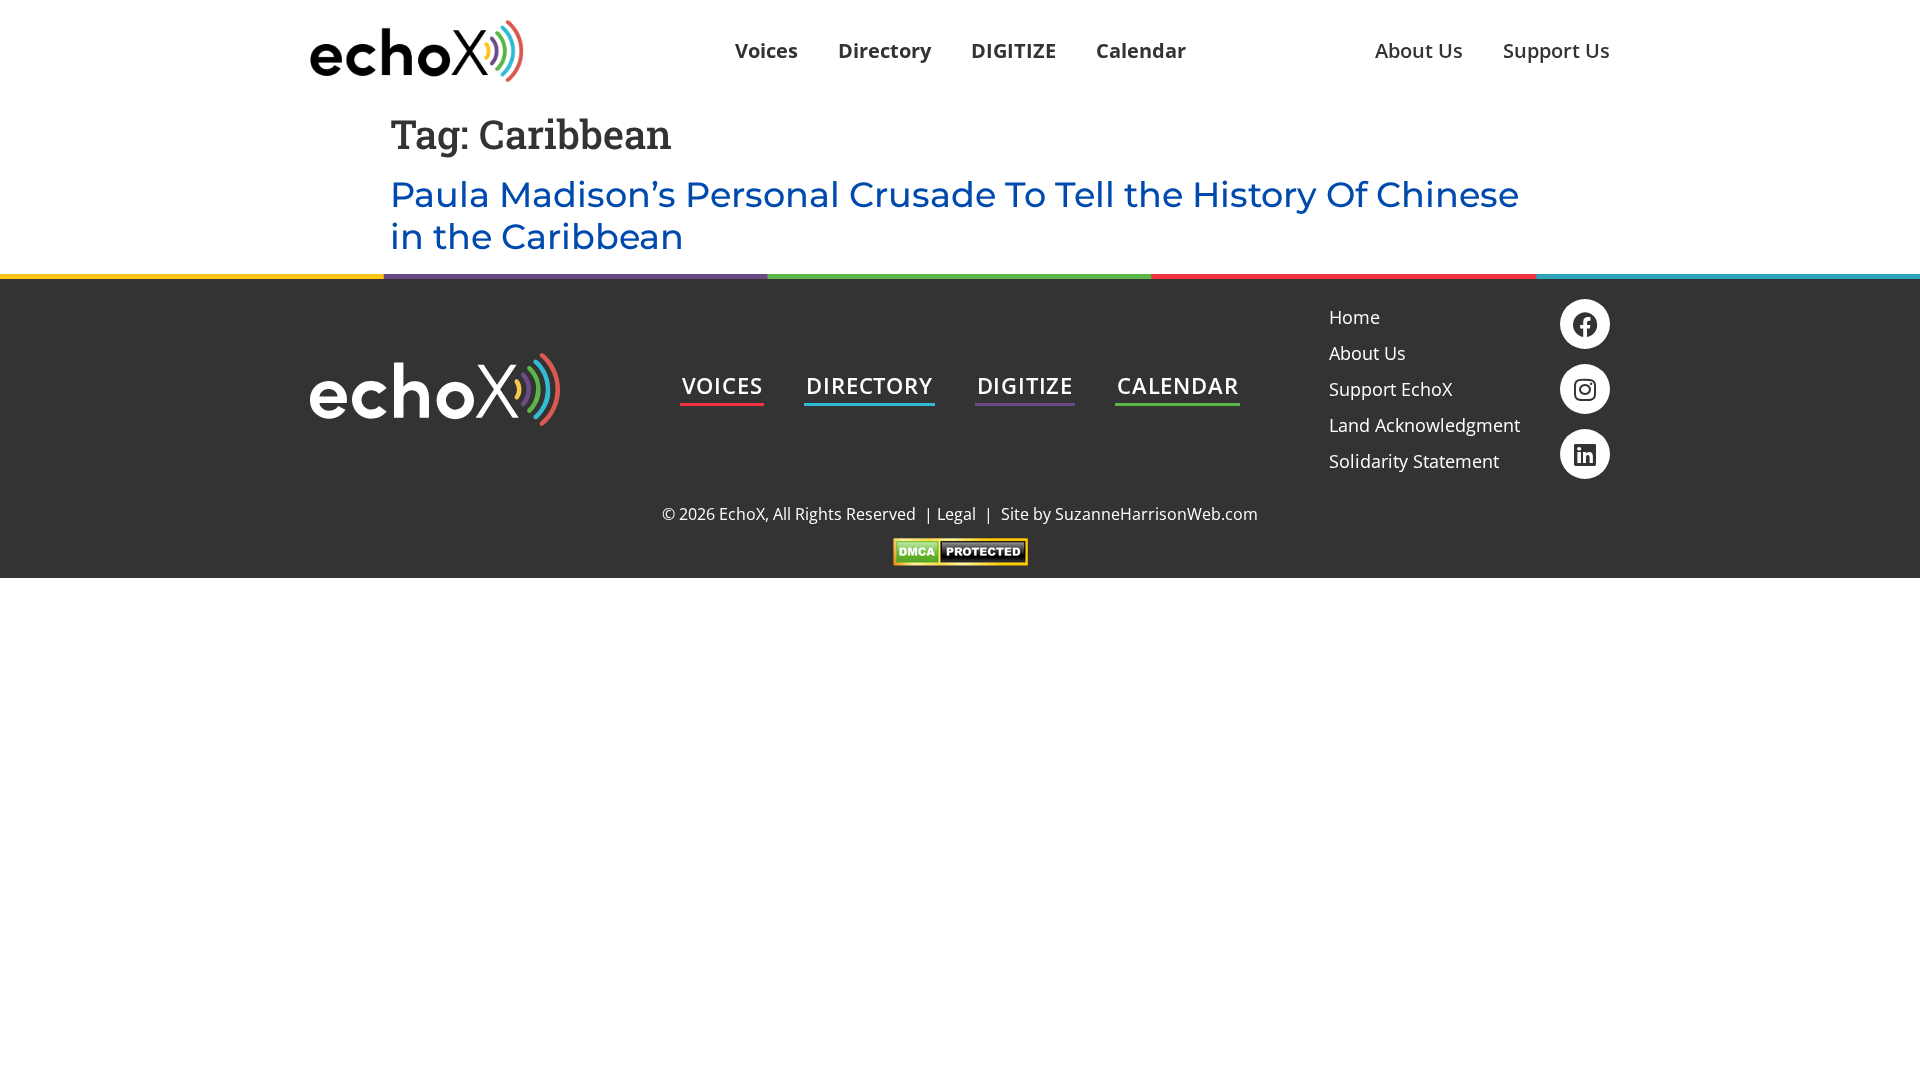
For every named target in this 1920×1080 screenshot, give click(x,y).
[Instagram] (1585, 389)
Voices (766, 50)
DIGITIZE (1013, 50)
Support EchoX (1390, 389)
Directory (884, 50)
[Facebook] (1585, 324)
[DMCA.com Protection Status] (960, 559)
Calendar (1141, 50)
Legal (956, 514)
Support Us (1556, 50)
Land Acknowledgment (1424, 425)
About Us (1419, 50)
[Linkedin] (1585, 454)
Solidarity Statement (1414, 461)
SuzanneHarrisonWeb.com (1156, 514)
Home (1354, 317)
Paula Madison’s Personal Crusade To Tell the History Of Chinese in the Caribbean (954, 215)
